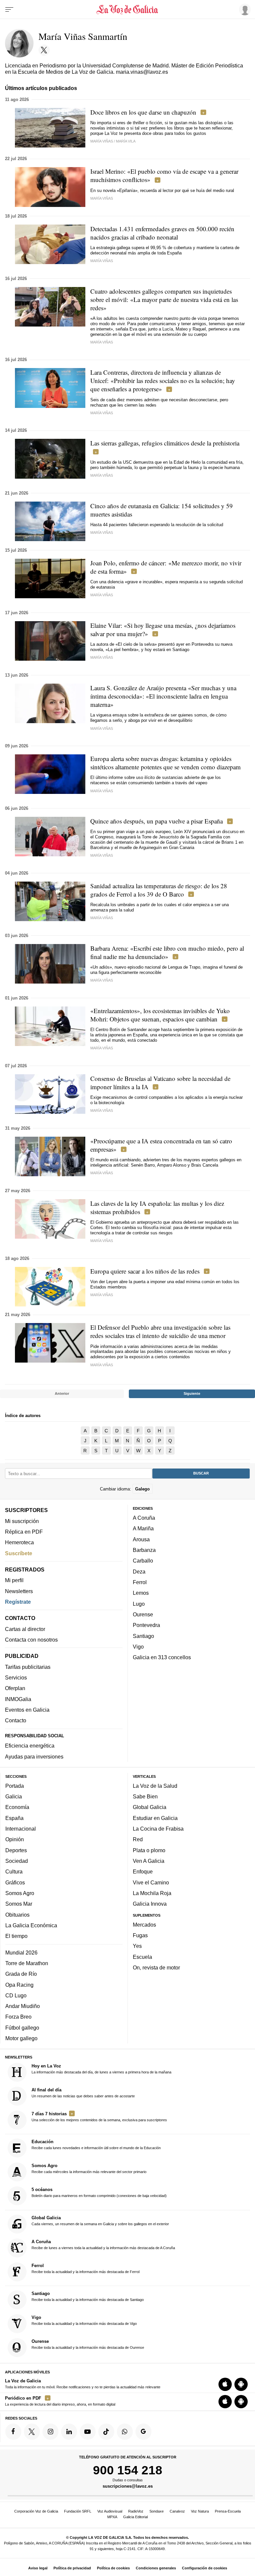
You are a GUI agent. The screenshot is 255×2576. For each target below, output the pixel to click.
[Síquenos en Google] (143, 2432)
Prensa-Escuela (228, 2511)
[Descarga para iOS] (225, 2384)
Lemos (141, 1593)
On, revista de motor (156, 1967)
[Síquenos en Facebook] (13, 2432)
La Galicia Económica (31, 1925)
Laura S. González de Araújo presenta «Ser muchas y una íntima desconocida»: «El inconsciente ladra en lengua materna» (163, 696)
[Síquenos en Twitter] (32, 2432)
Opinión (15, 1839)
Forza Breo (18, 2017)
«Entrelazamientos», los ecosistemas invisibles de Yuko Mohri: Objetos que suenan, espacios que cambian (160, 1015)
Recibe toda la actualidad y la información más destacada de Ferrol (85, 2268)
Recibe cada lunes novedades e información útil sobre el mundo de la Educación (96, 2145)
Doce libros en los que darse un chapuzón (143, 112)
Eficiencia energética (30, 1746)
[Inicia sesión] (244, 9)
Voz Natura (200, 2511)
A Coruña (144, 1518)
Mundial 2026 (21, 1952)
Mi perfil (14, 1580)
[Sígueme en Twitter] (44, 50)
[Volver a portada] (127, 10)
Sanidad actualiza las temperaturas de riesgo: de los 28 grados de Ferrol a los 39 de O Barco (159, 890)
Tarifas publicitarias (28, 1667)
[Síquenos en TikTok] (106, 2432)
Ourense (143, 1614)
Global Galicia (150, 1807)
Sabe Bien (145, 1796)
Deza (139, 1572)
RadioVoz (136, 2511)
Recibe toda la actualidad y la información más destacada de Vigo (84, 2320)
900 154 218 (128, 2470)
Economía (17, 1807)
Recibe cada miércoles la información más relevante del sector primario (89, 2168)
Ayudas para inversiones (34, 1757)
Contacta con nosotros (31, 1640)
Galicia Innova (150, 1904)
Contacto (16, 1720)
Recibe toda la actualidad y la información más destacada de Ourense (88, 2344)
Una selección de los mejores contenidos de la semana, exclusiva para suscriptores (99, 2117)
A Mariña (143, 1528)
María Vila (126, 141)
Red (138, 1839)
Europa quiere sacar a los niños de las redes (145, 1271)
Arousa (141, 1539)
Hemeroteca (19, 1542)
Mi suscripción (22, 1521)
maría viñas (102, 198)
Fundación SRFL (78, 2511)
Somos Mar (19, 1904)
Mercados (144, 1925)
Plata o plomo (149, 1850)
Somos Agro (20, 1893)
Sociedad (17, 1861)
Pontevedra (146, 1625)
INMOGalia (18, 1699)
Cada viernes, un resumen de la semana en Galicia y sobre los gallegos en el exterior (100, 2221)
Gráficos (15, 1882)
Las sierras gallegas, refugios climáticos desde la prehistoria (165, 443)
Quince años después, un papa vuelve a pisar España (157, 821)
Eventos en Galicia (27, 1710)
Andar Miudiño (23, 2006)
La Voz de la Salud (155, 1786)
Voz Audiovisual (110, 2511)
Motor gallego (21, 2038)
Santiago (143, 1636)
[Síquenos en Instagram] (50, 2432)
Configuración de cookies (205, 2568)
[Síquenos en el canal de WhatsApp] (125, 2432)
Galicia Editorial (135, 2517)
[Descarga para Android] (241, 2384)
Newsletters (19, 1591)
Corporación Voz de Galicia (36, 2511)
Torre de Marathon (27, 1963)
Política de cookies (113, 2568)
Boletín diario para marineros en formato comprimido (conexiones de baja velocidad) (99, 2192)
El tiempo (16, 1936)
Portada (15, 1786)
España (14, 1818)
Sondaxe (157, 2511)
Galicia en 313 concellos (162, 1657)
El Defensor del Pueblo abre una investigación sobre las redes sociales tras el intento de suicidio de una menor (160, 1331)
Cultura (14, 1871)
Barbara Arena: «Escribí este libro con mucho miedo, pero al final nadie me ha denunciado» (167, 952)
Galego (142, 1489)
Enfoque (143, 1871)
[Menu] (9, 10)
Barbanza (144, 1550)
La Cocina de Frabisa (158, 1829)
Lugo (139, 1604)
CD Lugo (16, 1995)
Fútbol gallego (22, 2028)
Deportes (16, 1850)
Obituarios (17, 1914)
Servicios (16, 1677)
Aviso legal (38, 2568)
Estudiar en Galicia (155, 1818)
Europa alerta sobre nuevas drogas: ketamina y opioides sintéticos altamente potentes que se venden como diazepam (166, 763)
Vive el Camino (151, 1882)
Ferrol (140, 1582)
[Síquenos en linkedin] (69, 2432)
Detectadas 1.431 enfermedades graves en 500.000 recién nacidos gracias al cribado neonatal (162, 233)
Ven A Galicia (149, 1861)
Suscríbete (19, 1553)
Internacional (21, 1829)
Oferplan (15, 1688)
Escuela (142, 1957)
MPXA (112, 2517)
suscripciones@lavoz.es (128, 2486)
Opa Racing (19, 1984)
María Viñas (102, 141)
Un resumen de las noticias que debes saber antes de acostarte (83, 2093)
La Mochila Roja (152, 1893)
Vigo (138, 1647)
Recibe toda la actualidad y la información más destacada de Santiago (88, 2296)
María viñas (102, 1365)
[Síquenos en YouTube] (88, 2432)
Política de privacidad (72, 2568)
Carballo (143, 1561)
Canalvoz (177, 2511)
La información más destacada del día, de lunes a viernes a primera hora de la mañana (101, 2069)
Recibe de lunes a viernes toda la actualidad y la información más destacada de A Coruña (103, 2244)
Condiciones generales (156, 2568)
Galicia (14, 1796)
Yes (137, 1946)
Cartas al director (25, 1629)
